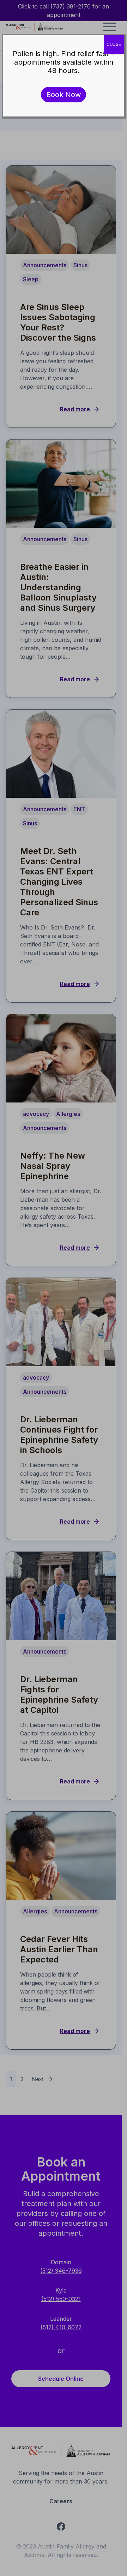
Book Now (64, 95)
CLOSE (114, 44)
